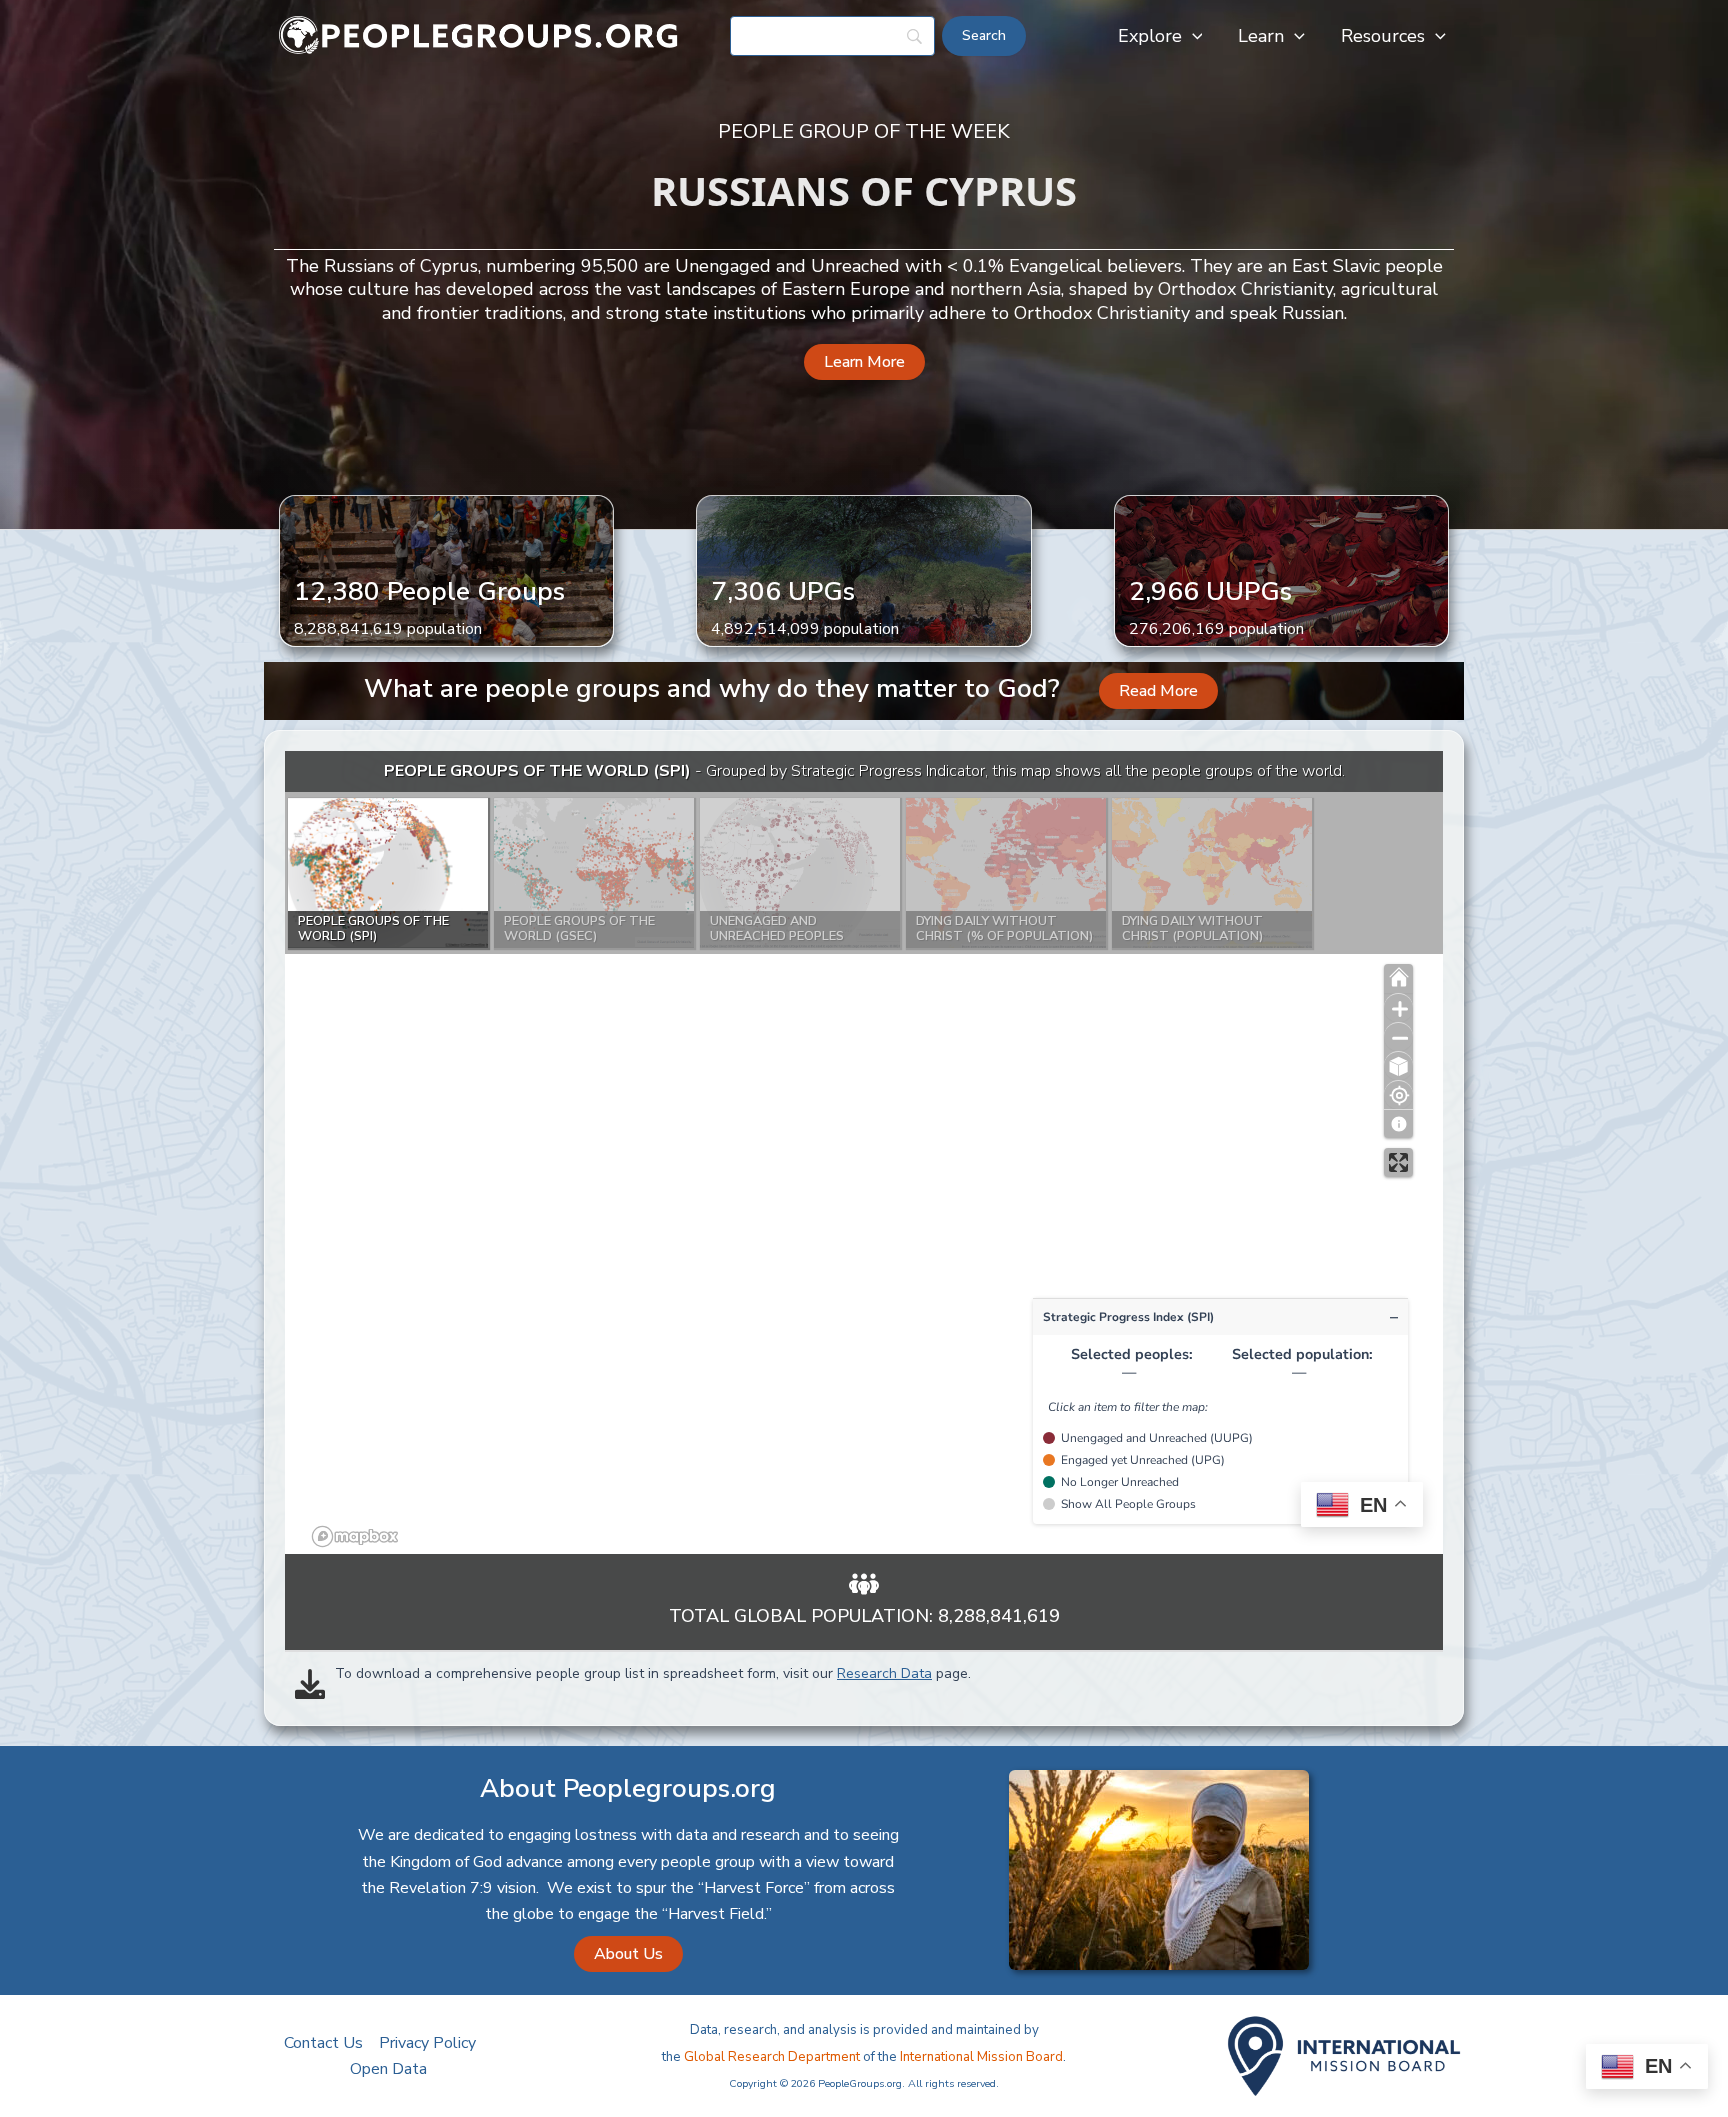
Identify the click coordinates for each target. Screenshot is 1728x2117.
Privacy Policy (427, 2043)
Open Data (388, 2069)
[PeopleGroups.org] (479, 35)
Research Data (884, 1673)
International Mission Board (981, 2057)
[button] (1192, 36)
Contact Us (323, 2043)
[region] (864, 1152)
